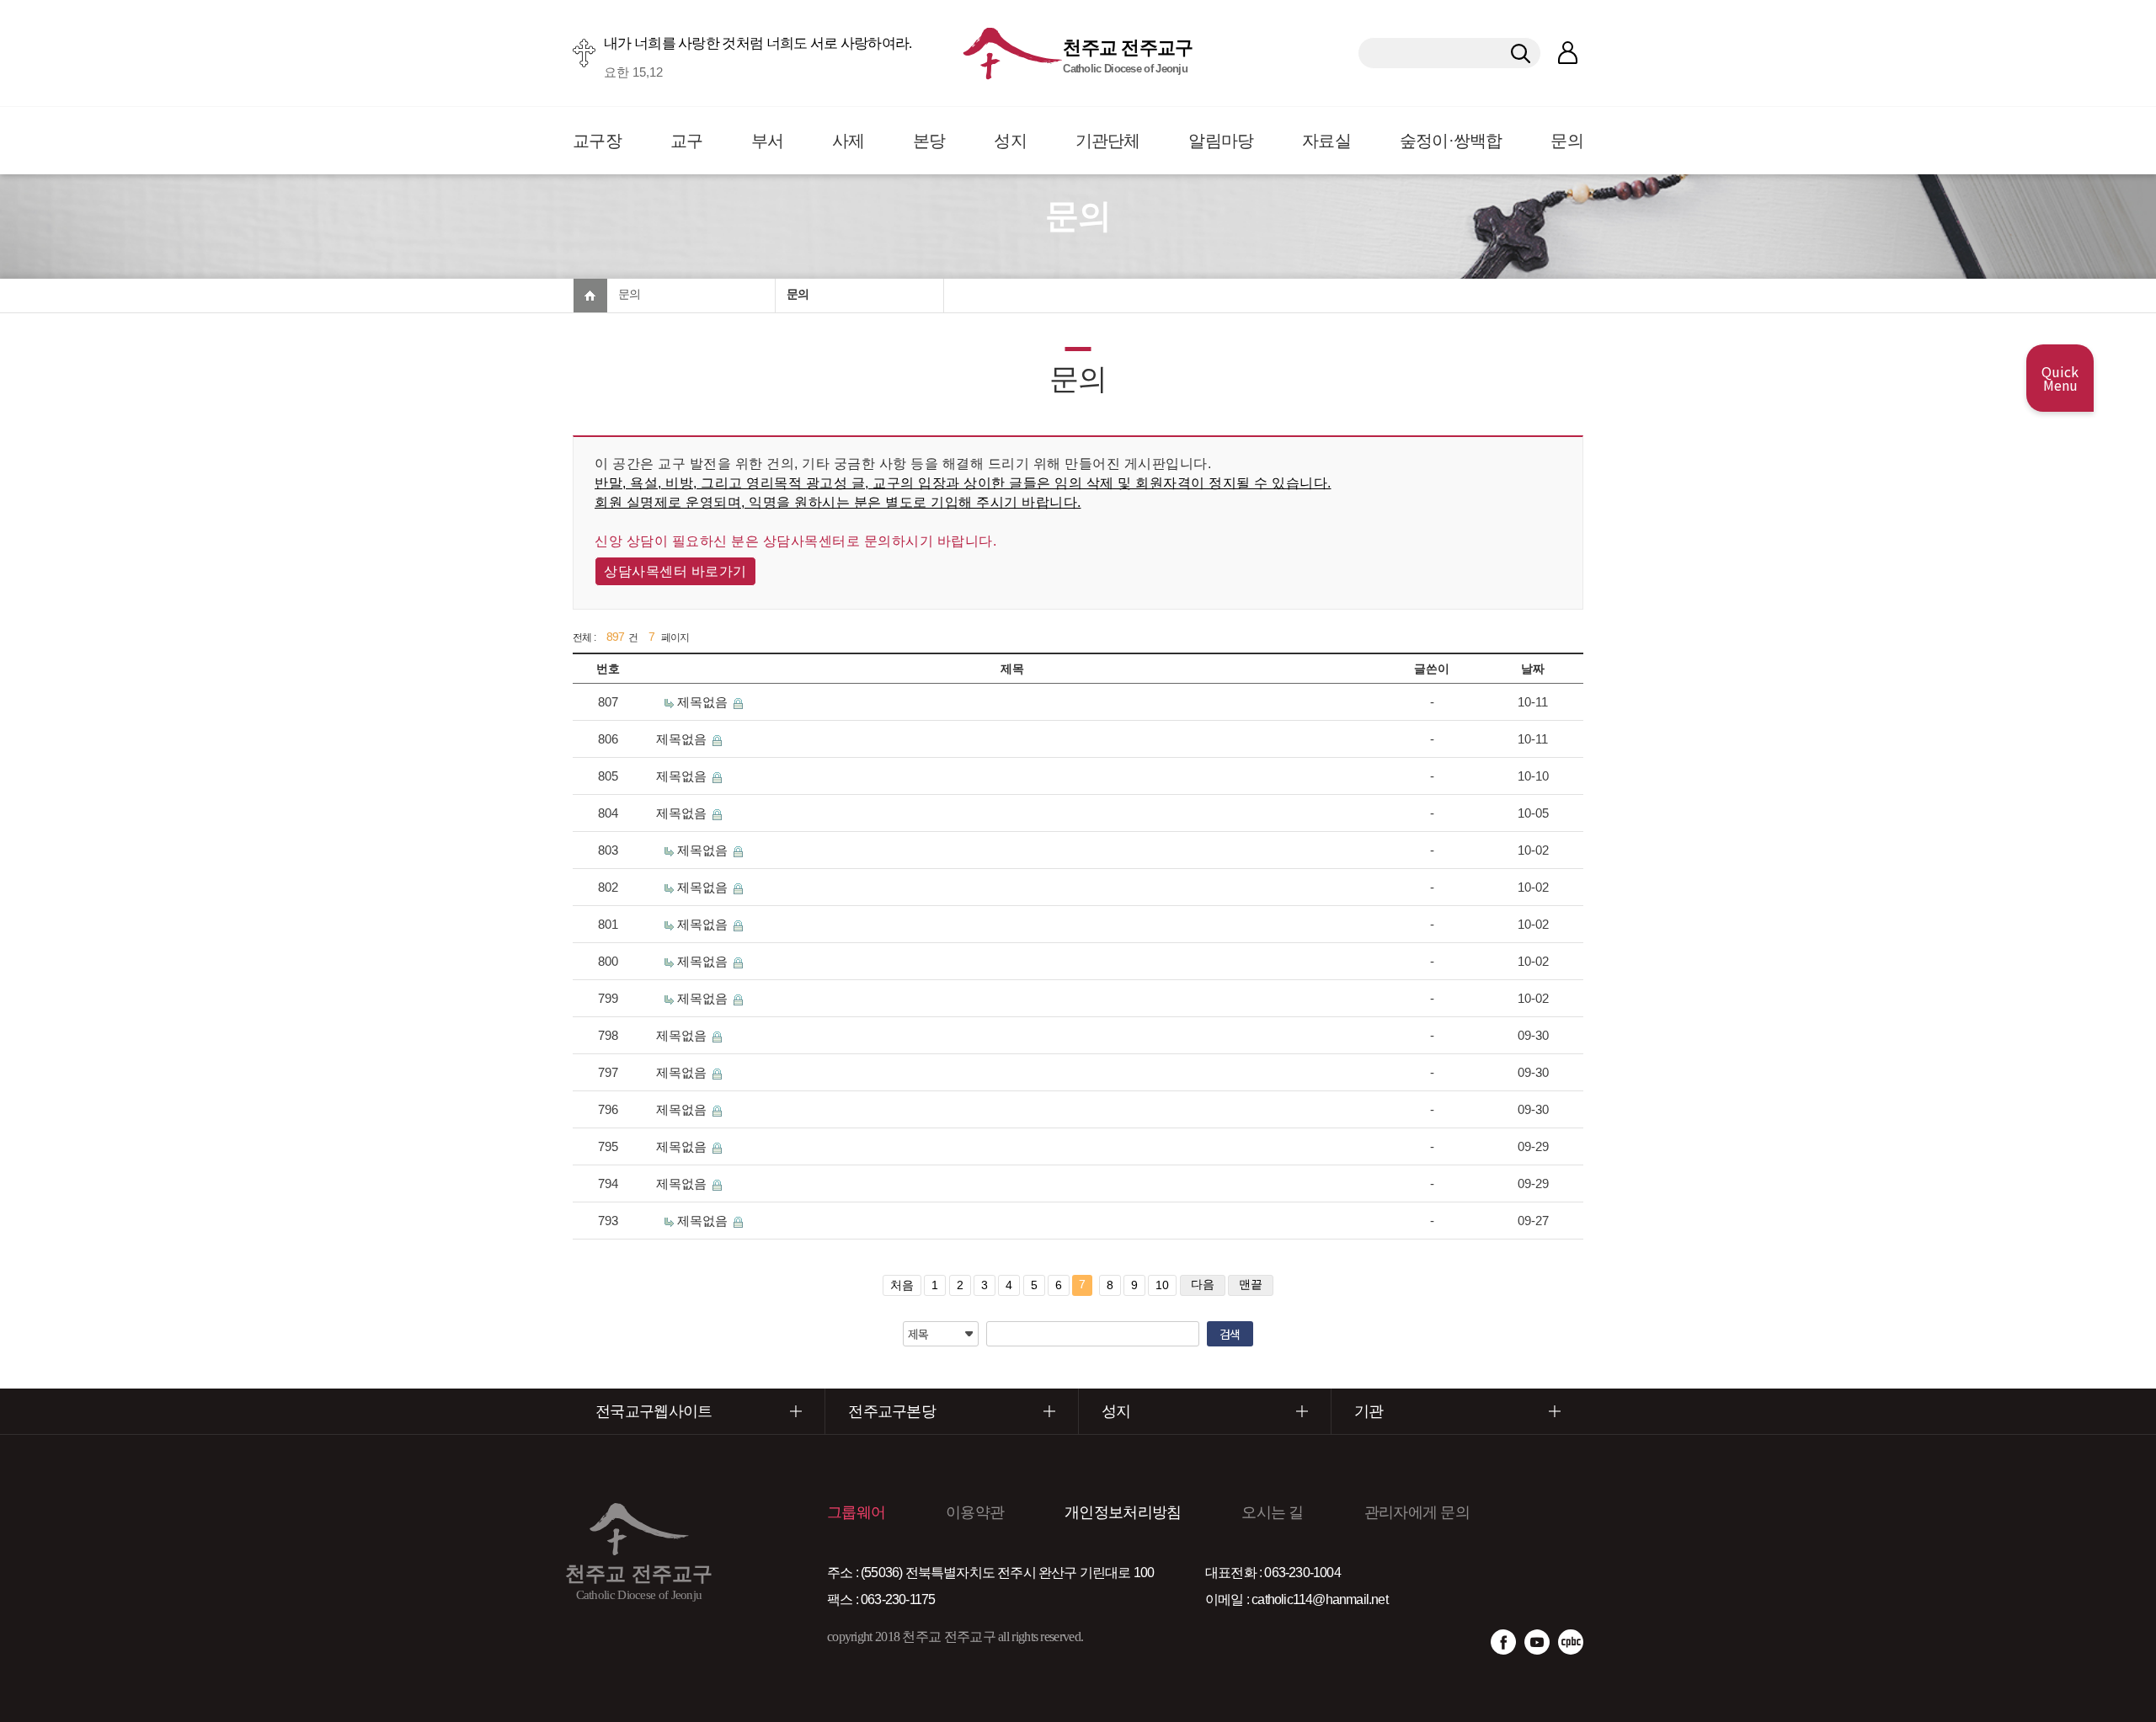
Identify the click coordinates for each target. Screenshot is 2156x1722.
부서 (768, 141)
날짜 (1533, 669)
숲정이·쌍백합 (1451, 141)
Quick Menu (2060, 378)
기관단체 (1108, 141)
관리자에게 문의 (1417, 1512)
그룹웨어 (856, 1512)
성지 (1010, 141)
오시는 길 (1273, 1512)
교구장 (597, 141)
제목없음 (704, 702)
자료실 (1326, 141)
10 (1162, 1285)
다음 (1203, 1284)
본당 (929, 141)
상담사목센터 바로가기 (675, 571)
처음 (902, 1285)
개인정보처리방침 (1123, 1512)
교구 (687, 141)
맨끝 (1251, 1284)
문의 (1567, 141)
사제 (849, 141)
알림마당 (1221, 141)
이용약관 (975, 1512)
